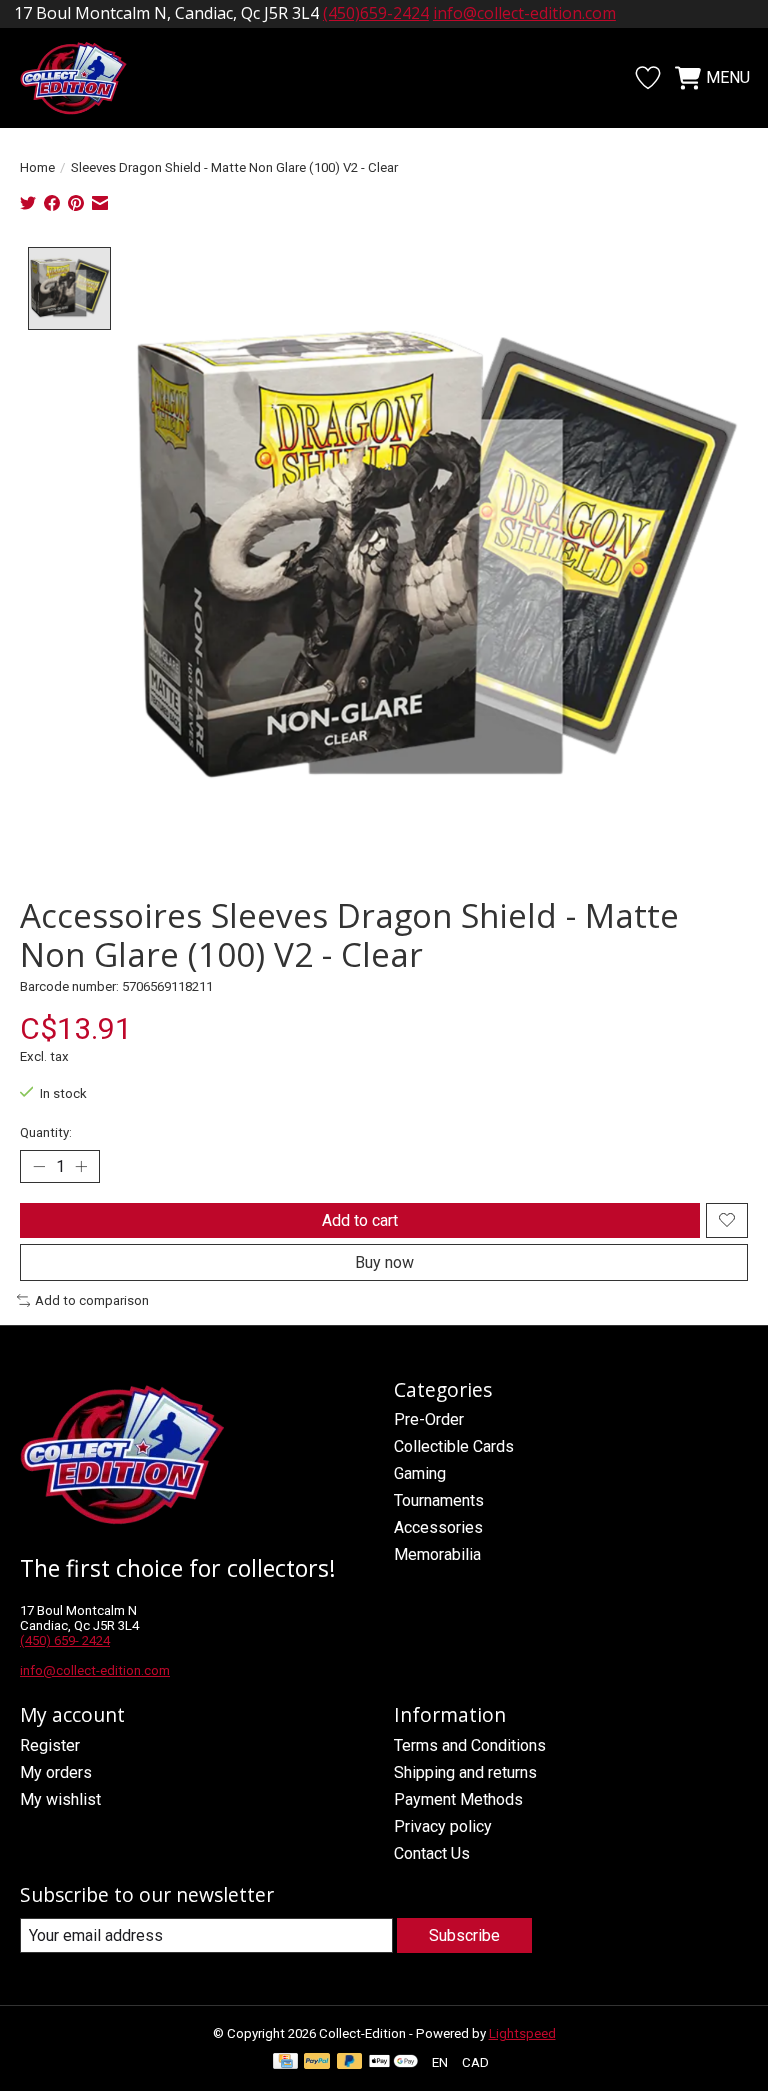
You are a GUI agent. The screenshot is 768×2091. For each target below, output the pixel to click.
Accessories (438, 1527)
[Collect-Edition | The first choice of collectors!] (84, 78)
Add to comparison (92, 1300)
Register (50, 1745)
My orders (56, 1772)
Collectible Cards (454, 1446)
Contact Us (432, 1853)
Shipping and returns (465, 1772)
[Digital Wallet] (393, 2062)
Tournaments (439, 1500)
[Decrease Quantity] (39, 1166)
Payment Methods (458, 1799)
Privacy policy (443, 1826)
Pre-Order (429, 1419)
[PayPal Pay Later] (350, 2062)
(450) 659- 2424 (65, 1640)
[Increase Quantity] (81, 1166)
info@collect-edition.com (524, 13)
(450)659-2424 (376, 13)
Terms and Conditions (470, 1745)
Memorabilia (437, 1554)
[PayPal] (317, 2062)
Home (37, 167)
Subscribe (464, 1935)
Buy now (384, 1262)
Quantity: (46, 1132)
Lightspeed (522, 2033)
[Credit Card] (285, 2062)
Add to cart (360, 1220)
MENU (728, 77)
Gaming (420, 1473)
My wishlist (60, 1799)
